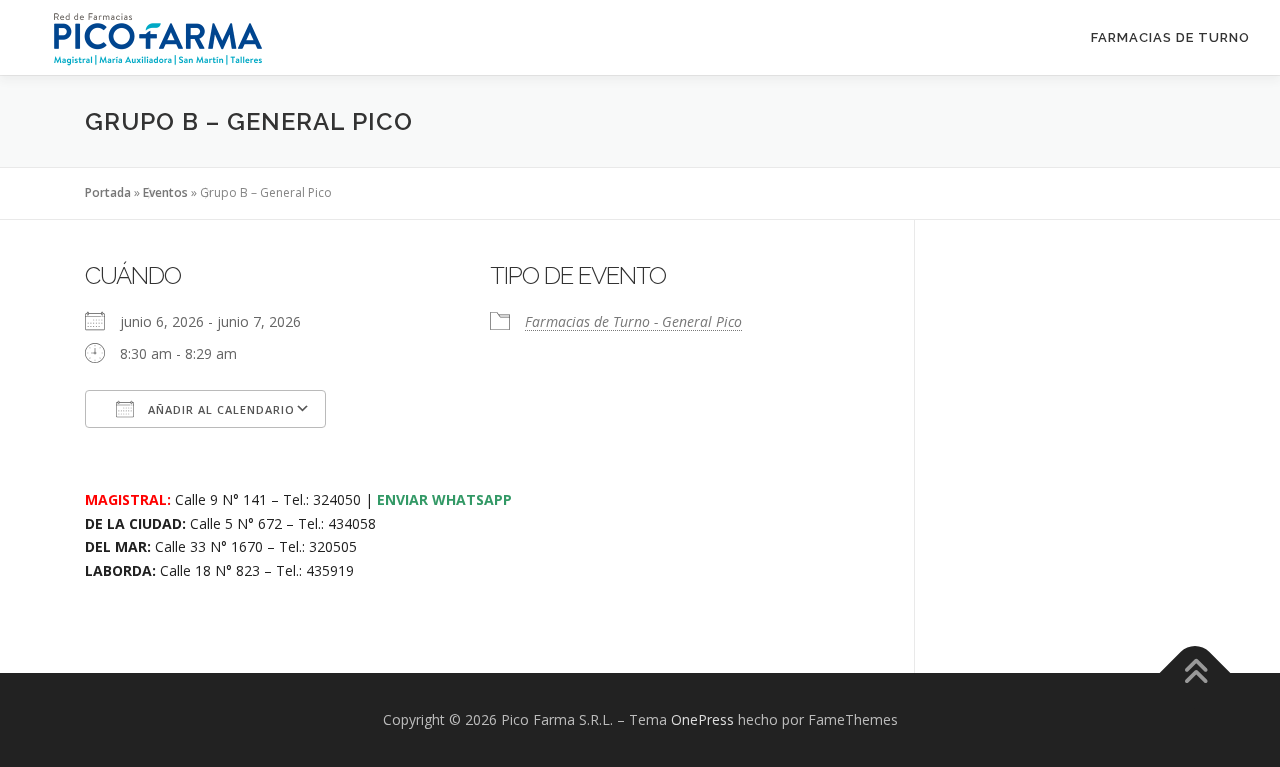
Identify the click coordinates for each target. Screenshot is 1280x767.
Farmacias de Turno (1170, 37)
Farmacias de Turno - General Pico (633, 321)
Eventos (165, 192)
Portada (108, 192)
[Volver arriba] (1195, 673)
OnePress (702, 719)
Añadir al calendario (219, 409)
